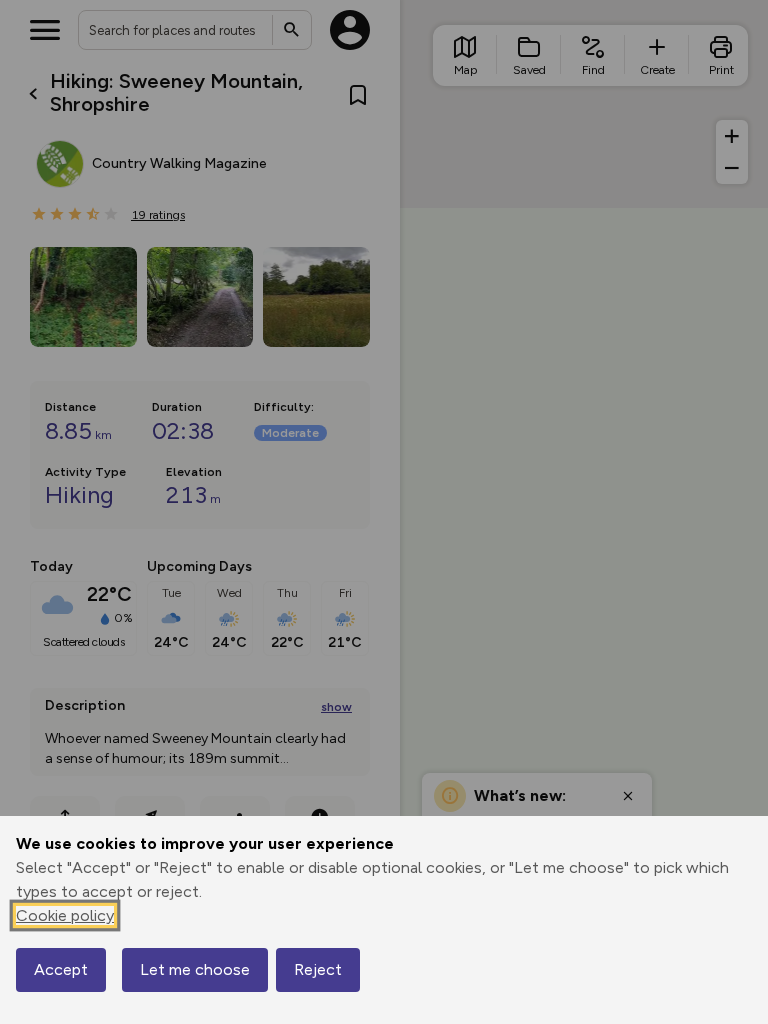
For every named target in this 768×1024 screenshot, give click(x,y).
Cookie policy (65, 915)
